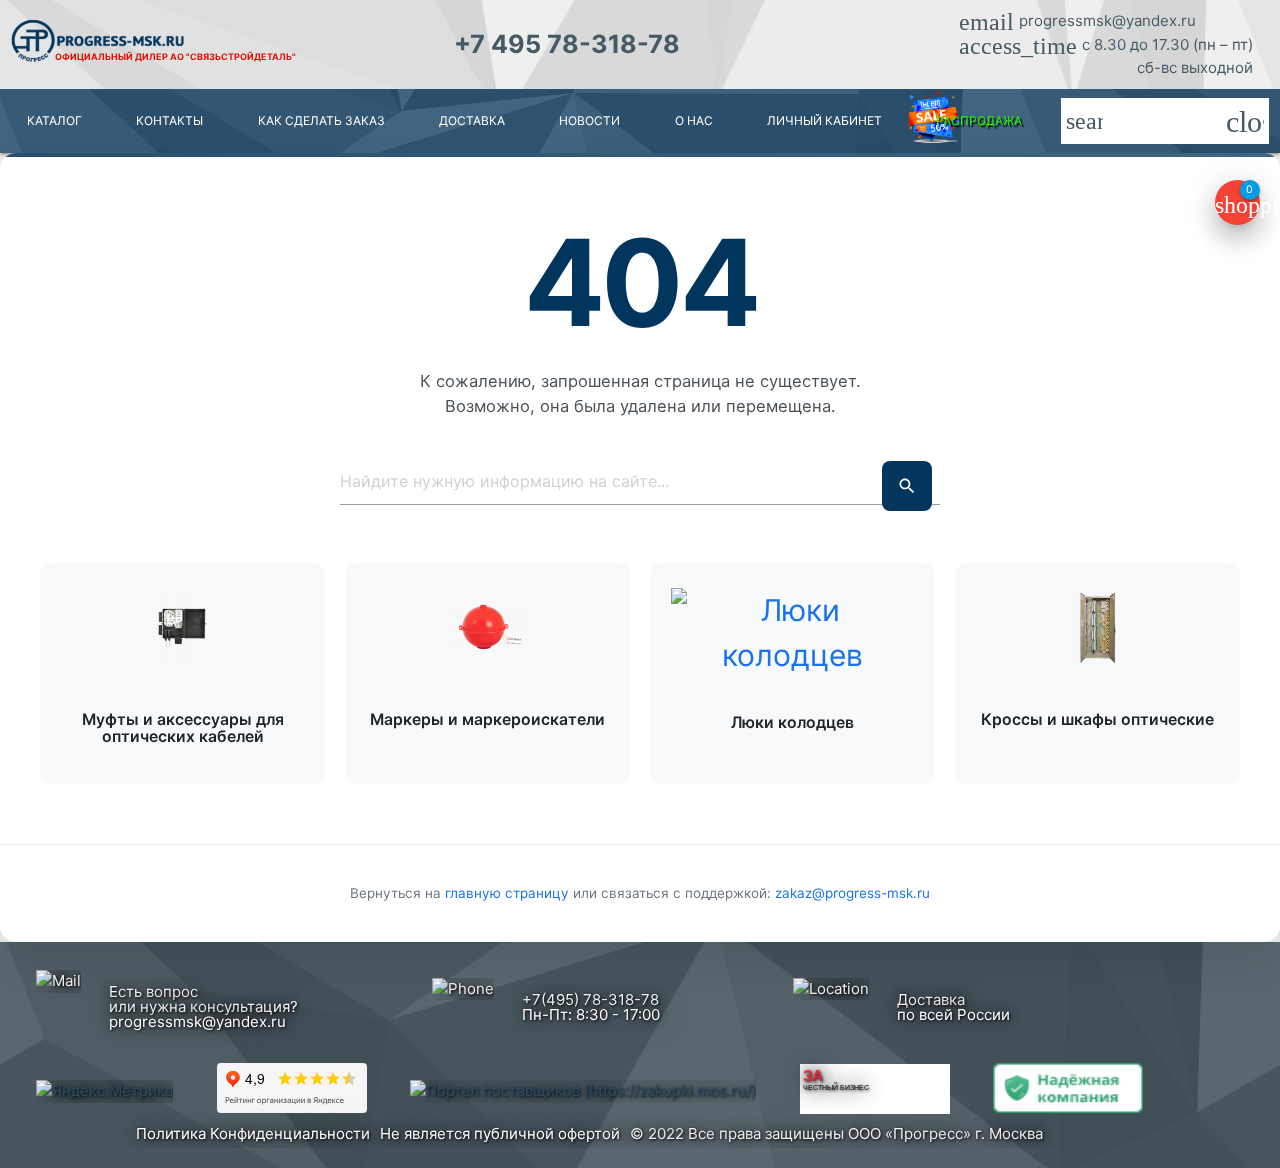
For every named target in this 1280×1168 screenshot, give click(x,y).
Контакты (169, 120)
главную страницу (509, 893)
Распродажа (979, 120)
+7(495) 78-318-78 (590, 999)
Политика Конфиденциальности (253, 1133)
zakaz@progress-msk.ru (852, 893)
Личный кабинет (824, 120)
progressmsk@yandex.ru (1107, 20)
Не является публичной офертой (500, 1133)
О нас (694, 120)
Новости (589, 120)
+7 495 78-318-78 (567, 44)
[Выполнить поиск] (907, 486)
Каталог (54, 120)
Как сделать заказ (321, 120)
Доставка (472, 120)
